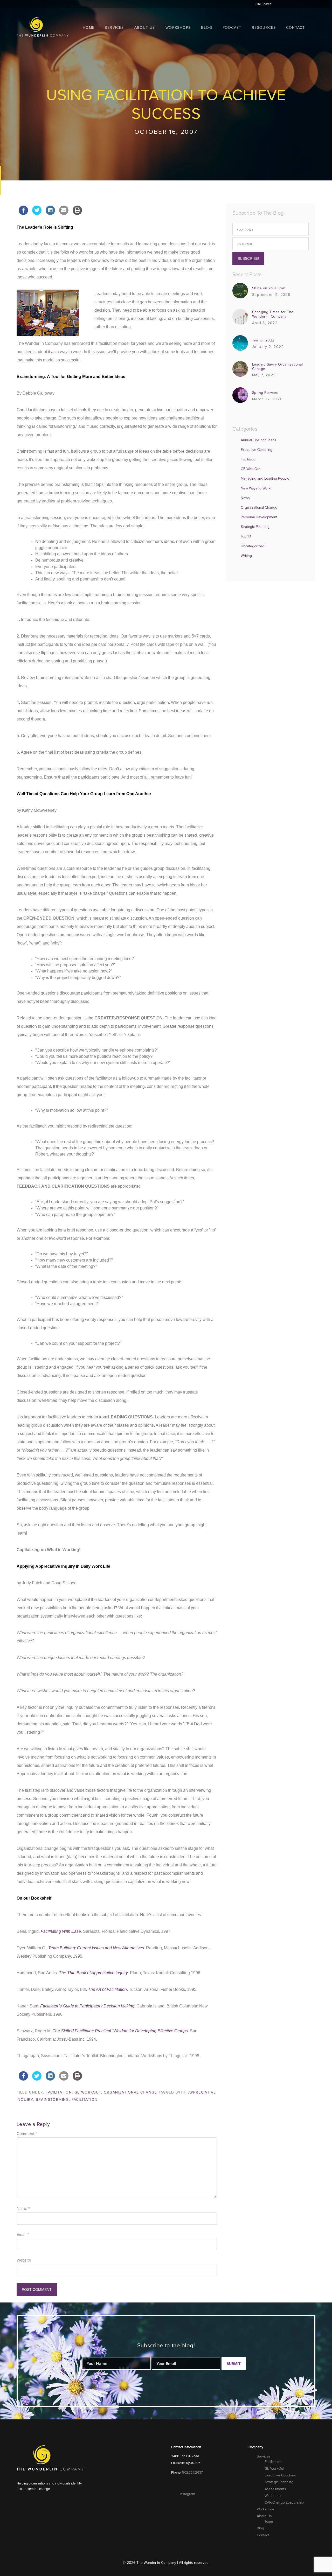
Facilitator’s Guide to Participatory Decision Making (87, 2006)
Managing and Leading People (265, 478)
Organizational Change (130, 2092)
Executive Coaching (257, 450)
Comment (27, 2134)
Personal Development (259, 517)
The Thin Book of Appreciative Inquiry (93, 1973)
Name (23, 2209)
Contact (263, 2535)
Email (23, 2235)
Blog (260, 2528)
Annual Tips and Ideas (258, 440)
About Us (264, 2516)
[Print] (77, 213)
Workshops (274, 2496)
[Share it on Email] (64, 213)
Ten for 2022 (263, 340)
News (245, 498)
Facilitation (59, 2092)
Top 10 (246, 536)
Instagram (187, 2494)
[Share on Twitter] (37, 213)
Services (264, 2456)
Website (24, 2260)
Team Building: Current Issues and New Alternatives (96, 1948)
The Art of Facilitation (107, 1989)
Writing (246, 556)
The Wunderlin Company (43, 27)
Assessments (275, 2489)
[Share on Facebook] (23, 213)
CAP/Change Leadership (284, 2502)
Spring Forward (265, 393)
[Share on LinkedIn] (50, 213)
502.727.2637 (192, 2473)
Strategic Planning (255, 527)
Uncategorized (253, 546)
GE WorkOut (88, 2092)
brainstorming (52, 2100)
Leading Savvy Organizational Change (277, 367)
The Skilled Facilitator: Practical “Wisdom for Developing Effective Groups (120, 2031)
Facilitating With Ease (61, 1931)
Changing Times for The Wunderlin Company (273, 314)
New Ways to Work (256, 488)
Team (269, 2521)
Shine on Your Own (269, 288)
